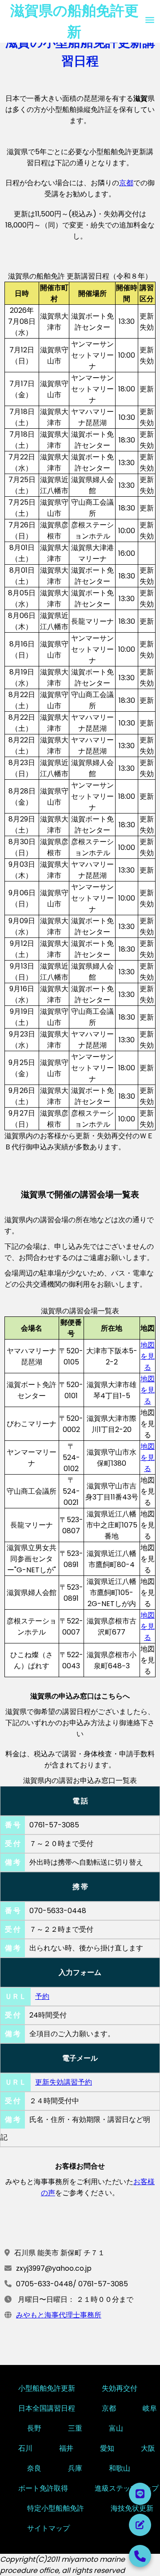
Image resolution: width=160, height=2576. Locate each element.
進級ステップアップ (127, 2487)
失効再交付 (120, 2387)
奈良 (34, 2467)
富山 (116, 2427)
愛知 (107, 2447)
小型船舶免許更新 (47, 2387)
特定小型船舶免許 (56, 2507)
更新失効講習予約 (64, 2082)
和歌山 (120, 2467)
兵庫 (75, 2467)
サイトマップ (48, 2527)
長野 (34, 2427)
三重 (75, 2427)
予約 (42, 1996)
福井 (66, 2447)
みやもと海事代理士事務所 (59, 2315)
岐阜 (150, 2407)
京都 (126, 183)
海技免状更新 (132, 2507)
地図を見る (148, 1356)
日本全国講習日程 (47, 2407)
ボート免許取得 (43, 2487)
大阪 (148, 2447)
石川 (25, 2447)
